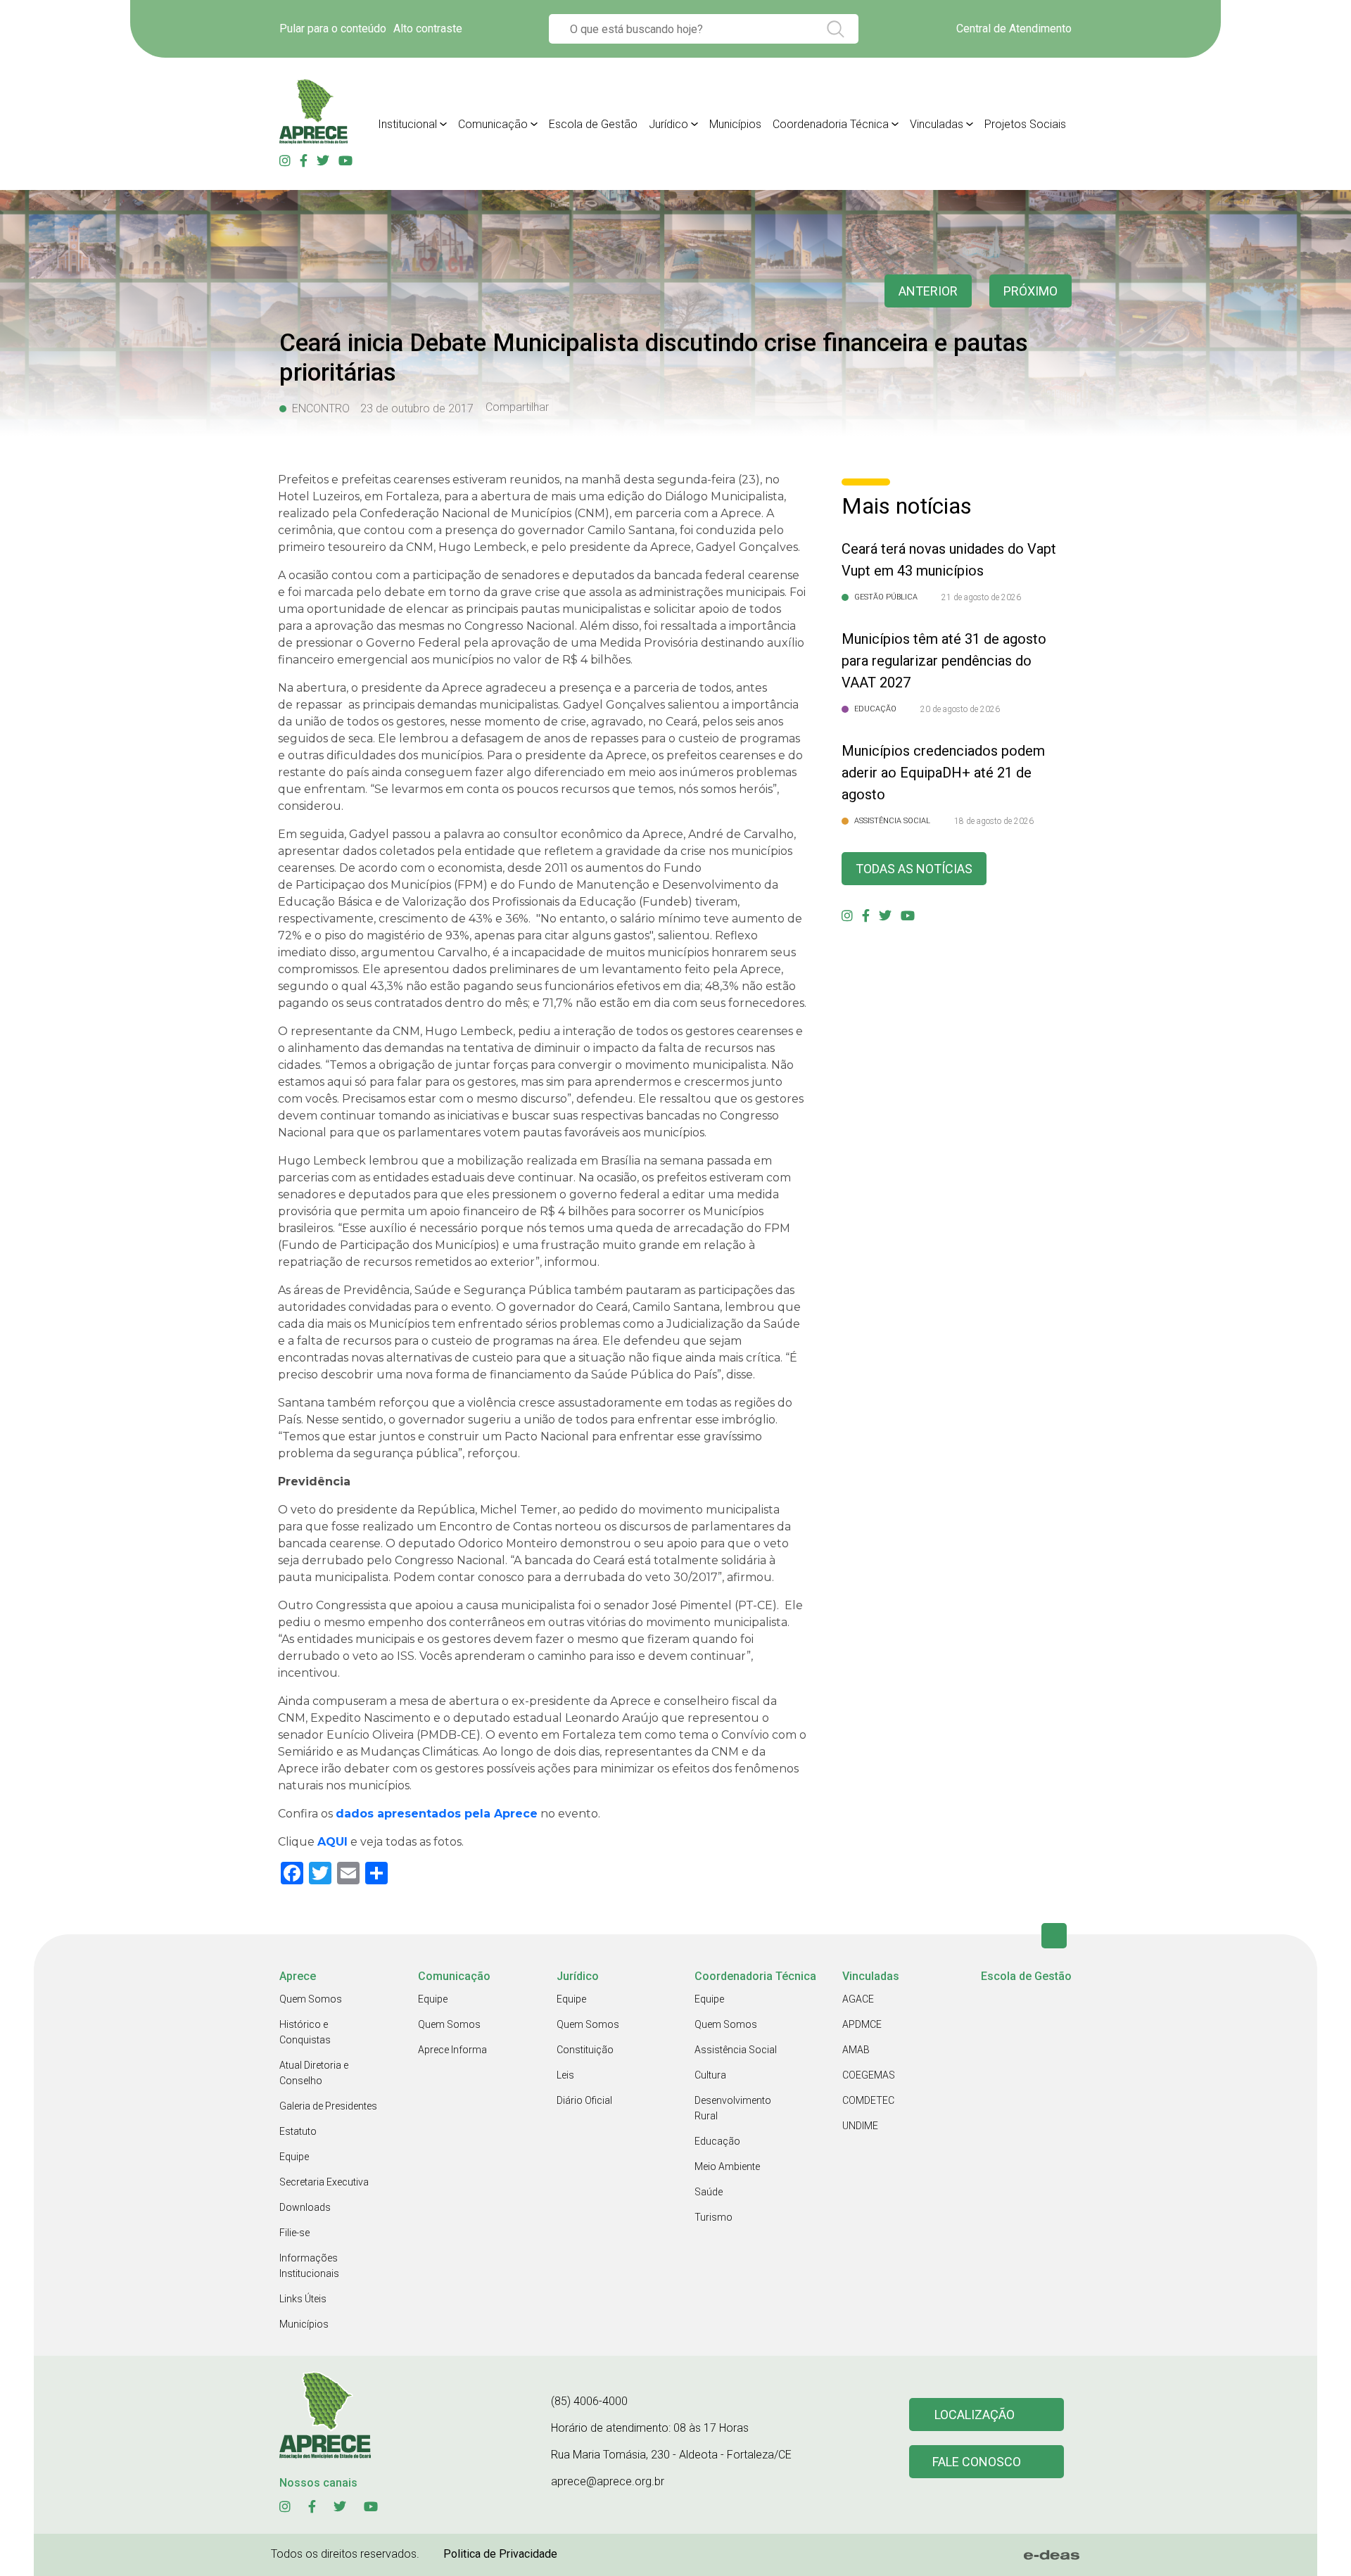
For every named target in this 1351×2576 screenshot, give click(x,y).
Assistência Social (736, 2050)
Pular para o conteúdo (333, 28)
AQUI (332, 1842)
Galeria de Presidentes (328, 2106)
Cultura (710, 2075)
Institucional (407, 124)
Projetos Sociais (1025, 124)
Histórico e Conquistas (305, 2032)
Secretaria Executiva (324, 2182)
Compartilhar (517, 407)
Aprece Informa (452, 2050)
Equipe (294, 2157)
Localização (975, 2415)
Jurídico (668, 124)
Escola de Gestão (593, 124)
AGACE (858, 1999)
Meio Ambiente (727, 2166)
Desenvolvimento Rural (733, 2108)
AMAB (856, 2050)
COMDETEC (868, 2100)
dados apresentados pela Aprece (437, 1814)
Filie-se (294, 2233)
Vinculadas (937, 124)
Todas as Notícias (914, 869)
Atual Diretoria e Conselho (314, 2073)
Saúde (709, 2192)
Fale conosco (977, 2462)
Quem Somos (311, 1999)
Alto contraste (428, 28)
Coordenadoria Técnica (831, 124)
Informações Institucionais (309, 2266)
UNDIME (860, 2126)
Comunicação (493, 124)
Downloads (305, 2207)
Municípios (735, 124)
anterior (928, 291)
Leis (565, 2075)
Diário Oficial (584, 2100)
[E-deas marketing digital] (1052, 2555)
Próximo (1030, 291)
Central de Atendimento (1014, 28)
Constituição (585, 2050)
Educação (717, 2141)
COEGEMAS (869, 2075)
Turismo (713, 2217)
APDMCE (862, 2024)
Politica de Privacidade (500, 2554)
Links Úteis (303, 2299)
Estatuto (298, 2131)
